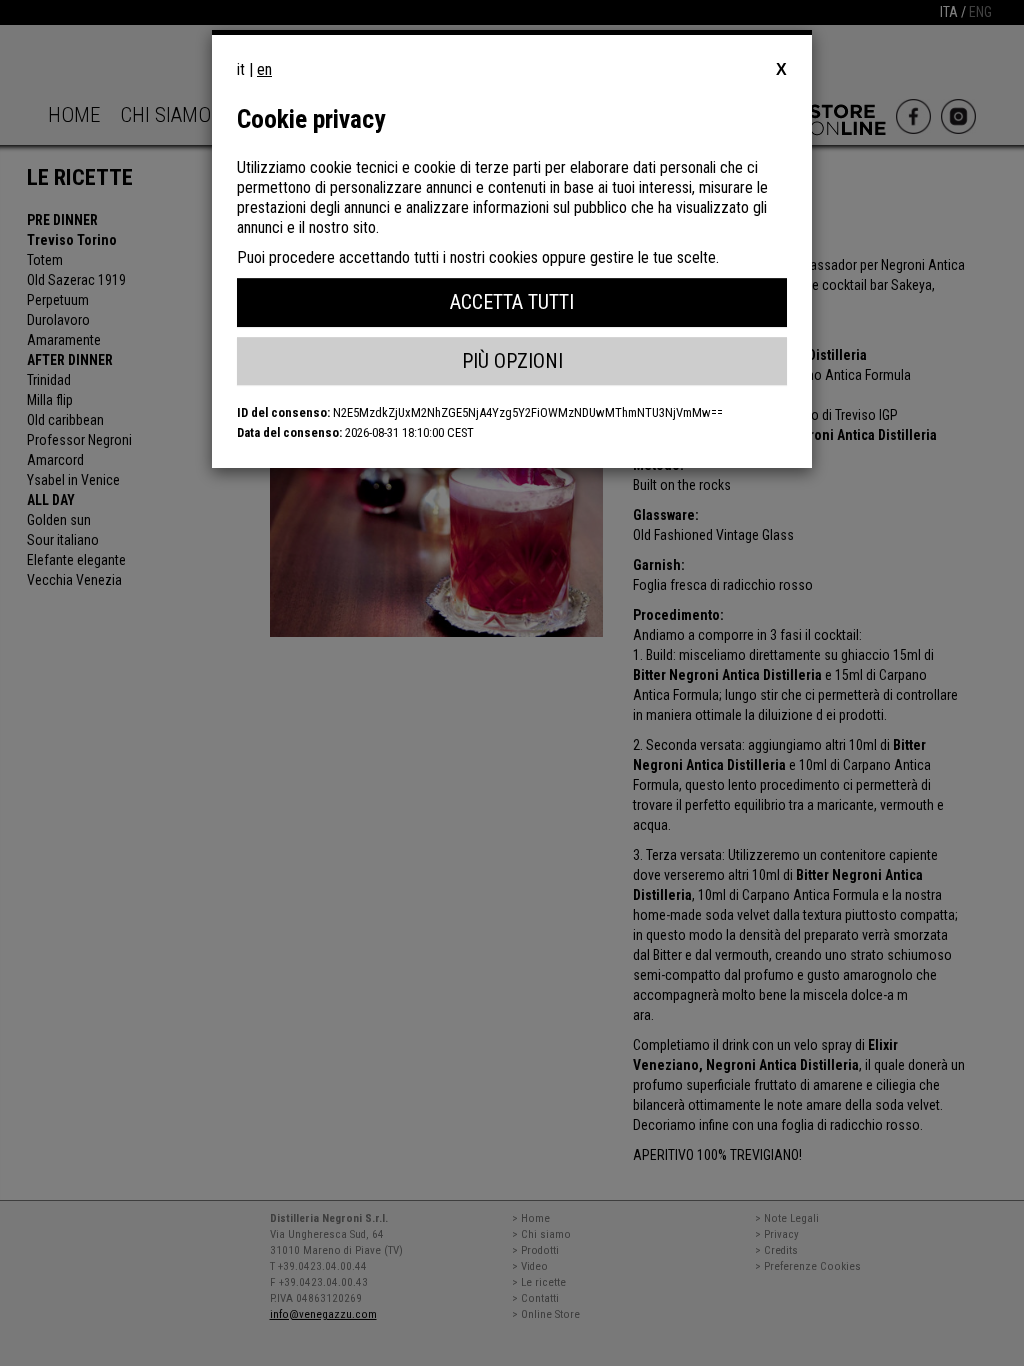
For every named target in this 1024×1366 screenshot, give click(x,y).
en (264, 69)
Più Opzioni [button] (512, 361)
